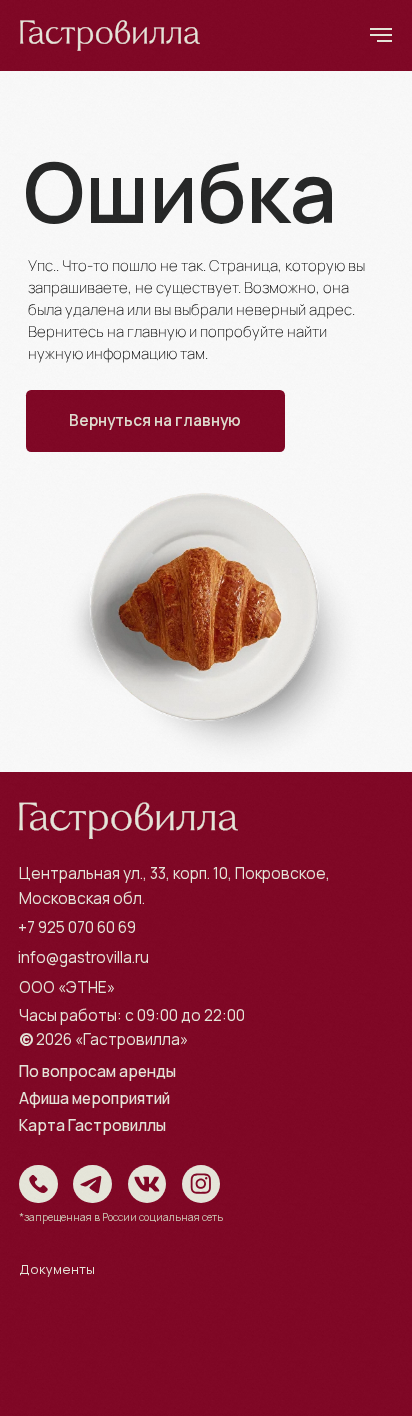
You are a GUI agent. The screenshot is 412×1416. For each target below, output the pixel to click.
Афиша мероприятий (94, 1098)
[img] (38, 1184)
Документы (57, 1269)
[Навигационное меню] (381, 35)
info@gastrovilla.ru (83, 957)
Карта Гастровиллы (92, 1125)
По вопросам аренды (97, 1071)
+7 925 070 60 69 (77, 927)
